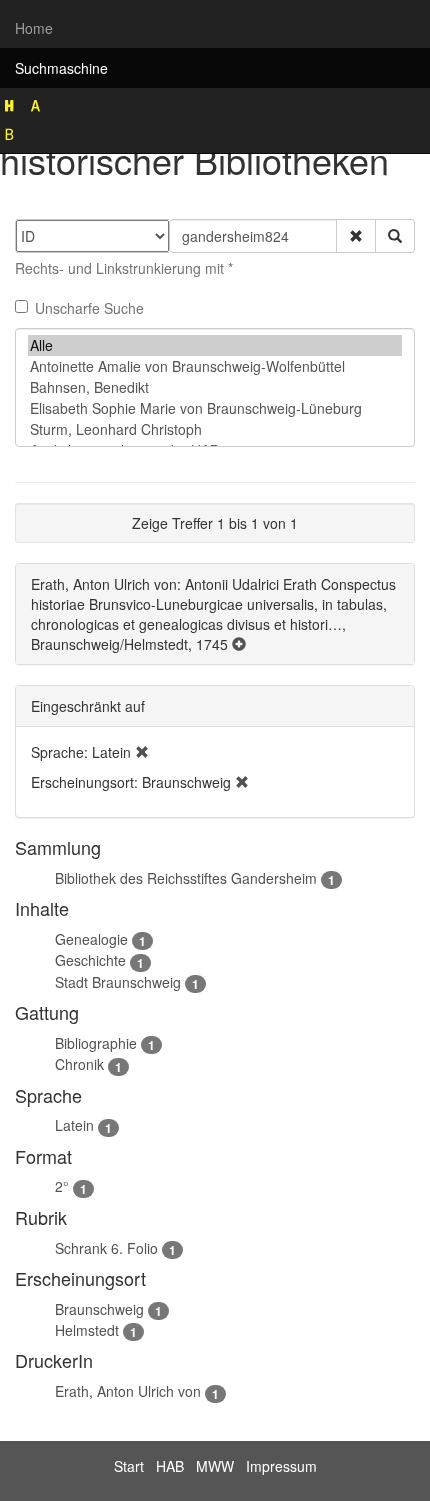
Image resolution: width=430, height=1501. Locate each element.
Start (129, 1466)
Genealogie (91, 939)
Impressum (281, 1466)
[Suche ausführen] (395, 236)
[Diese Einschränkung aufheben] (142, 752)
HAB (170, 1466)
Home (34, 28)
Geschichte (90, 960)
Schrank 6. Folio (106, 1248)
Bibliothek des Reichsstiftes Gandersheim (186, 878)
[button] (356, 236)
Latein (74, 1125)
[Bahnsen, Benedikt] (215, 387)
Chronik (79, 1064)
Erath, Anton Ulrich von (128, 1391)
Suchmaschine (61, 68)
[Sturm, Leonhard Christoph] (215, 429)
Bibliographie (96, 1043)
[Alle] (215, 345)
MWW (215, 1466)
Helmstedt (87, 1330)
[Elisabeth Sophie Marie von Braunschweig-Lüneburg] (215, 408)
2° (62, 1186)
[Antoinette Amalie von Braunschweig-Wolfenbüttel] (215, 366)
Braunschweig (99, 1309)
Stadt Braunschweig (118, 982)
